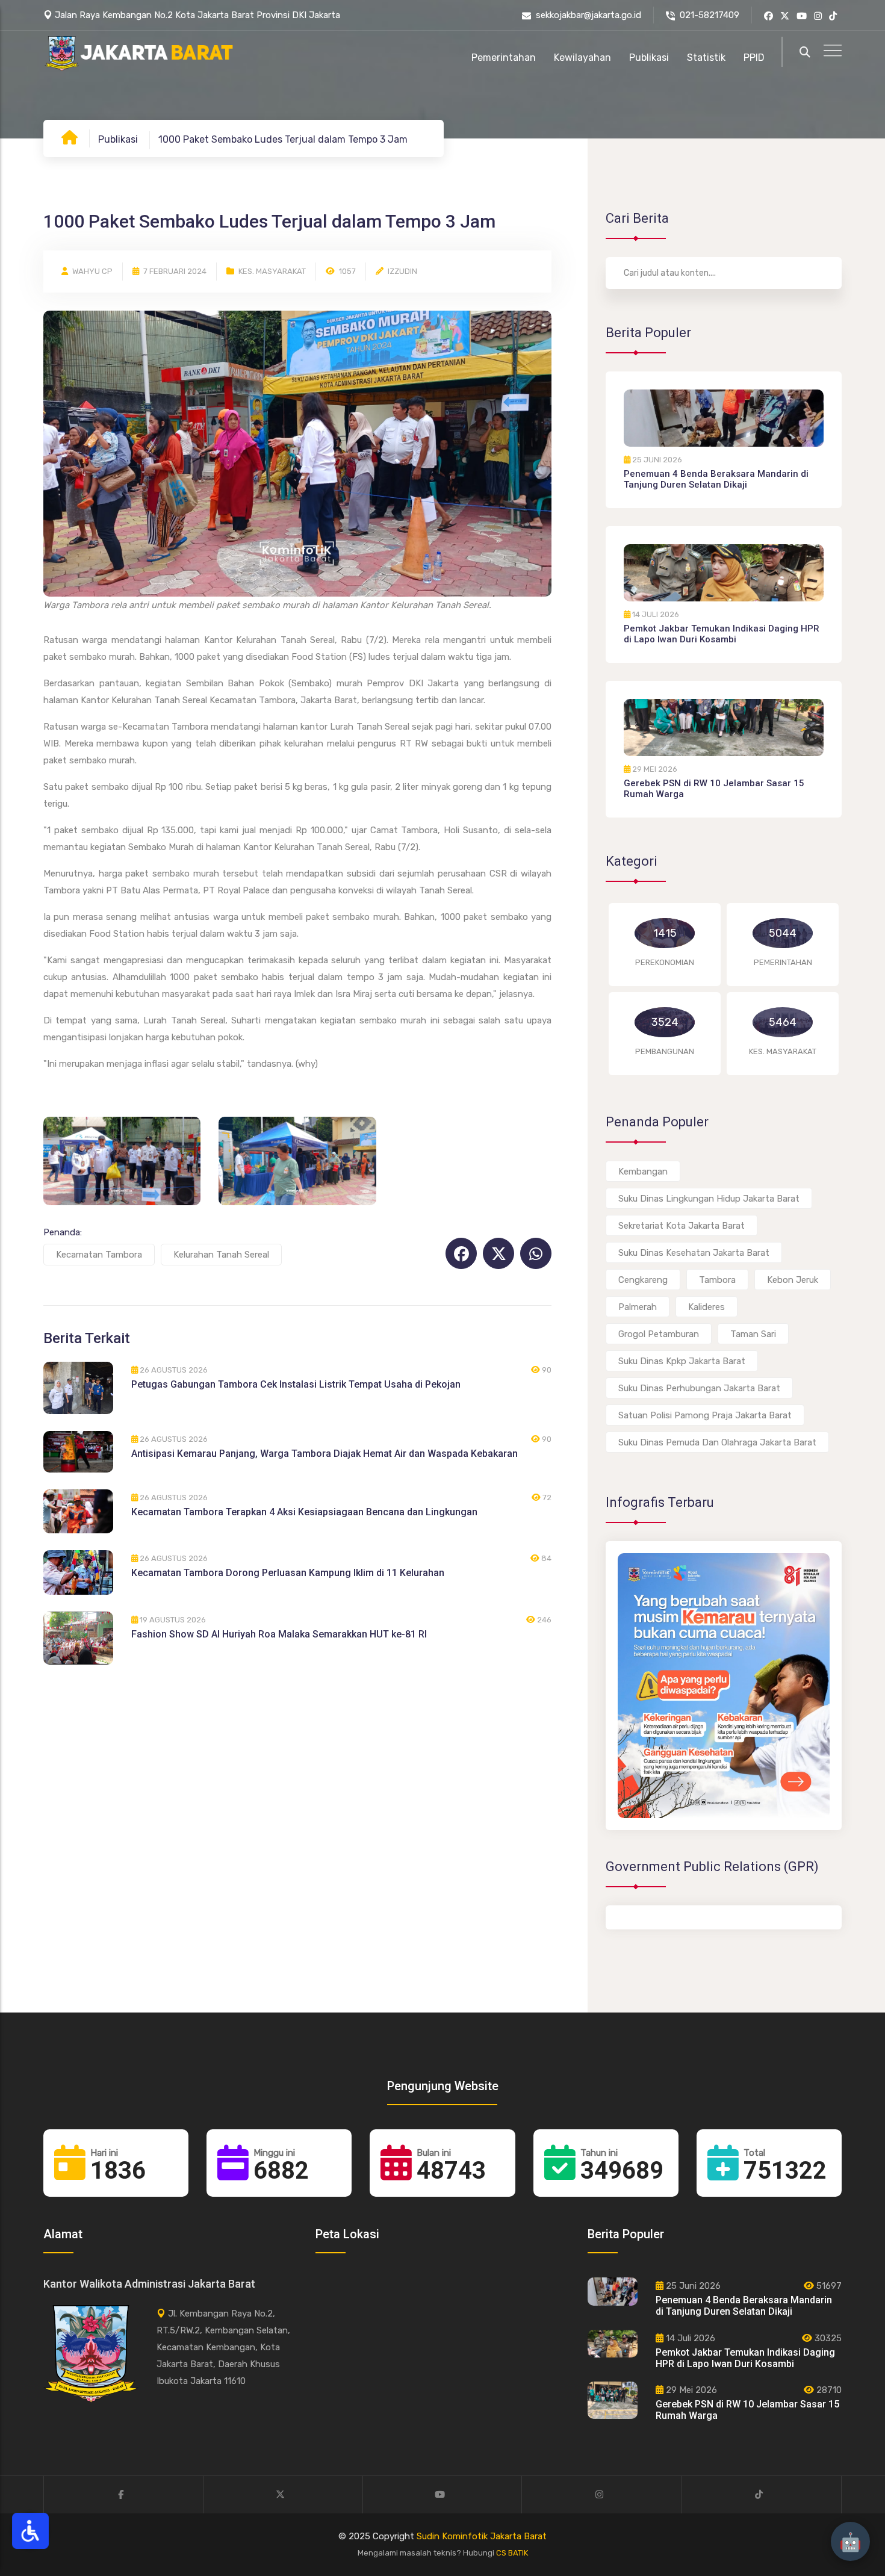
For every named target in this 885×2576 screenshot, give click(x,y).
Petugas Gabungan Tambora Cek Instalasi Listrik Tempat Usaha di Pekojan (296, 1384)
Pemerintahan (504, 57)
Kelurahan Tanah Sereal (221, 1255)
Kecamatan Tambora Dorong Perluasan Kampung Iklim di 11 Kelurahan (288, 1573)
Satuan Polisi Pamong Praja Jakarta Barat (705, 1415)
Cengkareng (643, 1280)
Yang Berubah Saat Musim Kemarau (687, 1826)
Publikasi (649, 57)
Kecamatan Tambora (99, 1255)
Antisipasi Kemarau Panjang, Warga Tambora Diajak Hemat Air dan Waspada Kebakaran (324, 1454)
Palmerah (638, 1307)
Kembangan (643, 1172)
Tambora (717, 1280)
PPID (754, 57)
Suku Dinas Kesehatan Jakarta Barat (694, 1253)
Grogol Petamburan (659, 1334)
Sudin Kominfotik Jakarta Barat (482, 2536)
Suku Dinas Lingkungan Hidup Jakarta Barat (709, 1199)
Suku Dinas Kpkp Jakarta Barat (682, 1361)
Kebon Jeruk (793, 1280)
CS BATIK (512, 2553)
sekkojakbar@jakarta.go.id (588, 15)
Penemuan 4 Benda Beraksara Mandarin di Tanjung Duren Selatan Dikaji (716, 479)
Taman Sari (753, 1334)
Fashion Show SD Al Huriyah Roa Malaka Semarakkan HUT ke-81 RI (279, 1634)
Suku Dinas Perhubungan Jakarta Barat (699, 1388)
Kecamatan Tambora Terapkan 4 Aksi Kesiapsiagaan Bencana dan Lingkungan (304, 1512)
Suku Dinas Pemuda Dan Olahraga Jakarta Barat (717, 1442)
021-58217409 (710, 15)
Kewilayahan (582, 57)
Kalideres (706, 1307)
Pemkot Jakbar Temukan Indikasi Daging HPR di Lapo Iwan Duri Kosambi (722, 634)
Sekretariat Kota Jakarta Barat (682, 1226)
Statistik (706, 57)
